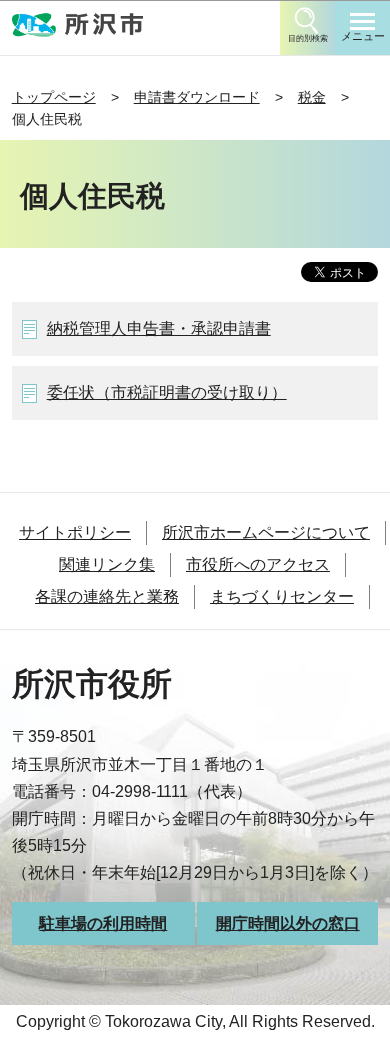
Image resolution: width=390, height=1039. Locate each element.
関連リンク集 (107, 564)
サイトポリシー (75, 532)
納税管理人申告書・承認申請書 (159, 328)
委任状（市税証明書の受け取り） (167, 392)
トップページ (54, 97)
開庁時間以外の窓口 (288, 923)
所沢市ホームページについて (266, 532)
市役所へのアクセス (258, 564)
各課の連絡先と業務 (107, 596)
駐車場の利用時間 (103, 923)
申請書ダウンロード (197, 97)
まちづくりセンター (282, 596)
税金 (312, 97)
